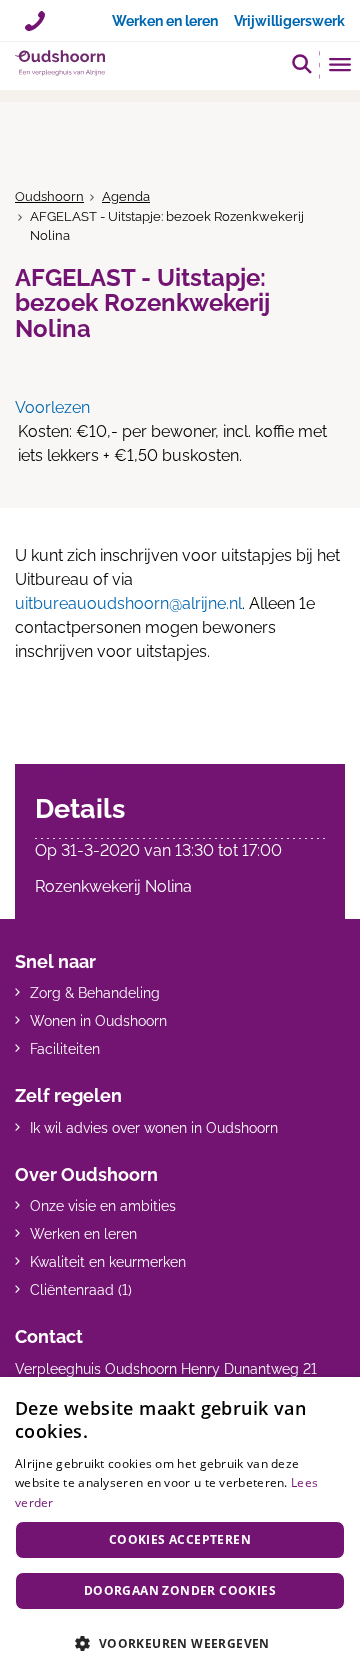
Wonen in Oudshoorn (98, 1021)
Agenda (126, 196)
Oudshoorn (49, 196)
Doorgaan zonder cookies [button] (180, 1590)
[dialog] (180, 1527)
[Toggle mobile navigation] (340, 67)
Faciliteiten (65, 1049)
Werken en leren (83, 1234)
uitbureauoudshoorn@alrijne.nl (128, 603)
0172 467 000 (35, 14)
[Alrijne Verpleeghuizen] (60, 63)
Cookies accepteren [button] (180, 1539)
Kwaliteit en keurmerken (108, 1262)
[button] (302, 63)
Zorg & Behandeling (95, 993)
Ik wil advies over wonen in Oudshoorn (154, 1128)
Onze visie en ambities (103, 1206)
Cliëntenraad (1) (81, 1290)
